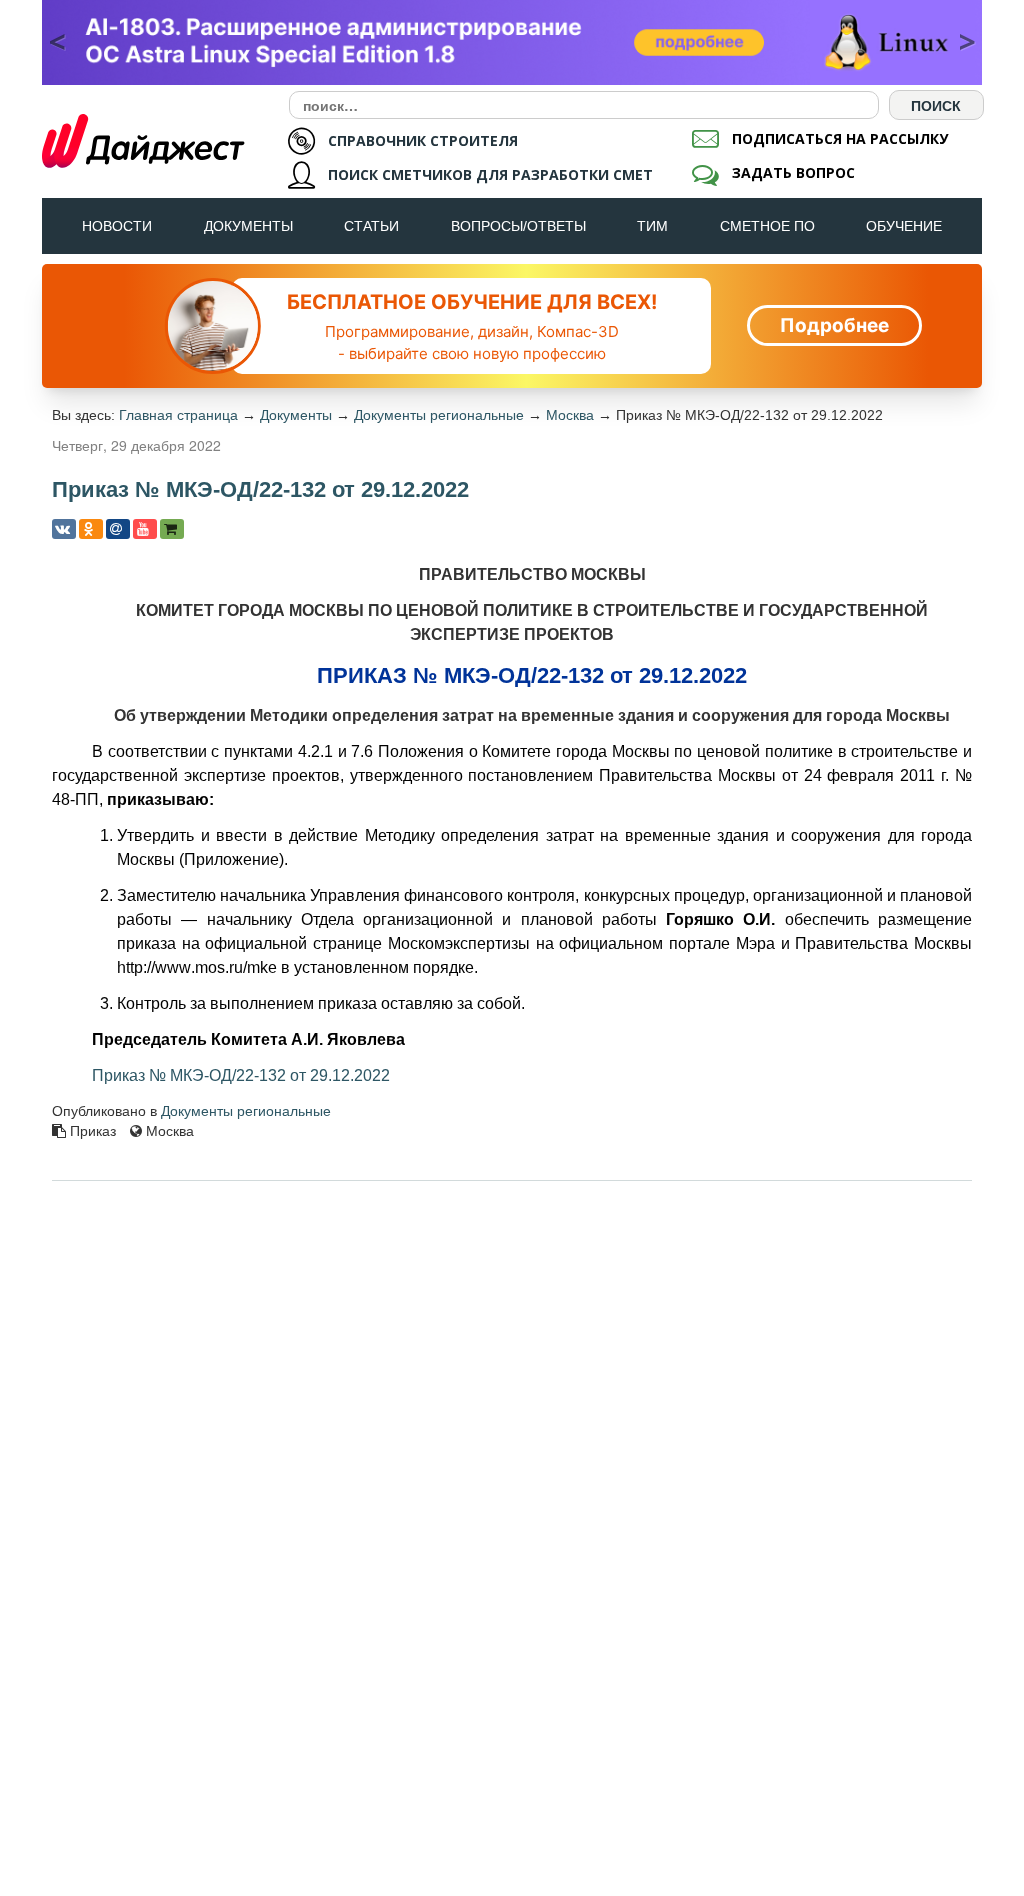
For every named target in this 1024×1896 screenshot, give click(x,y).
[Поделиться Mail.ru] (118, 529)
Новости (117, 226)
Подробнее (834, 325)
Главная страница (178, 415)
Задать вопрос (793, 172)
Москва (570, 415)
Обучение (904, 226)
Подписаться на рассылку (840, 138)
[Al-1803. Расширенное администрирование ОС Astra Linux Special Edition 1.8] (512, 42)
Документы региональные (439, 415)
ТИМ (652, 226)
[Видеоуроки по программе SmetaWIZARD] (145, 529)
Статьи (371, 226)
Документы (248, 226)
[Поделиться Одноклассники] (91, 529)
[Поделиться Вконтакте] (64, 529)
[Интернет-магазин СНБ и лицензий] (172, 529)
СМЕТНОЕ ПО (767, 226)
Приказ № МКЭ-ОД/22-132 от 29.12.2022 (241, 1075)
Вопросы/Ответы (518, 226)
